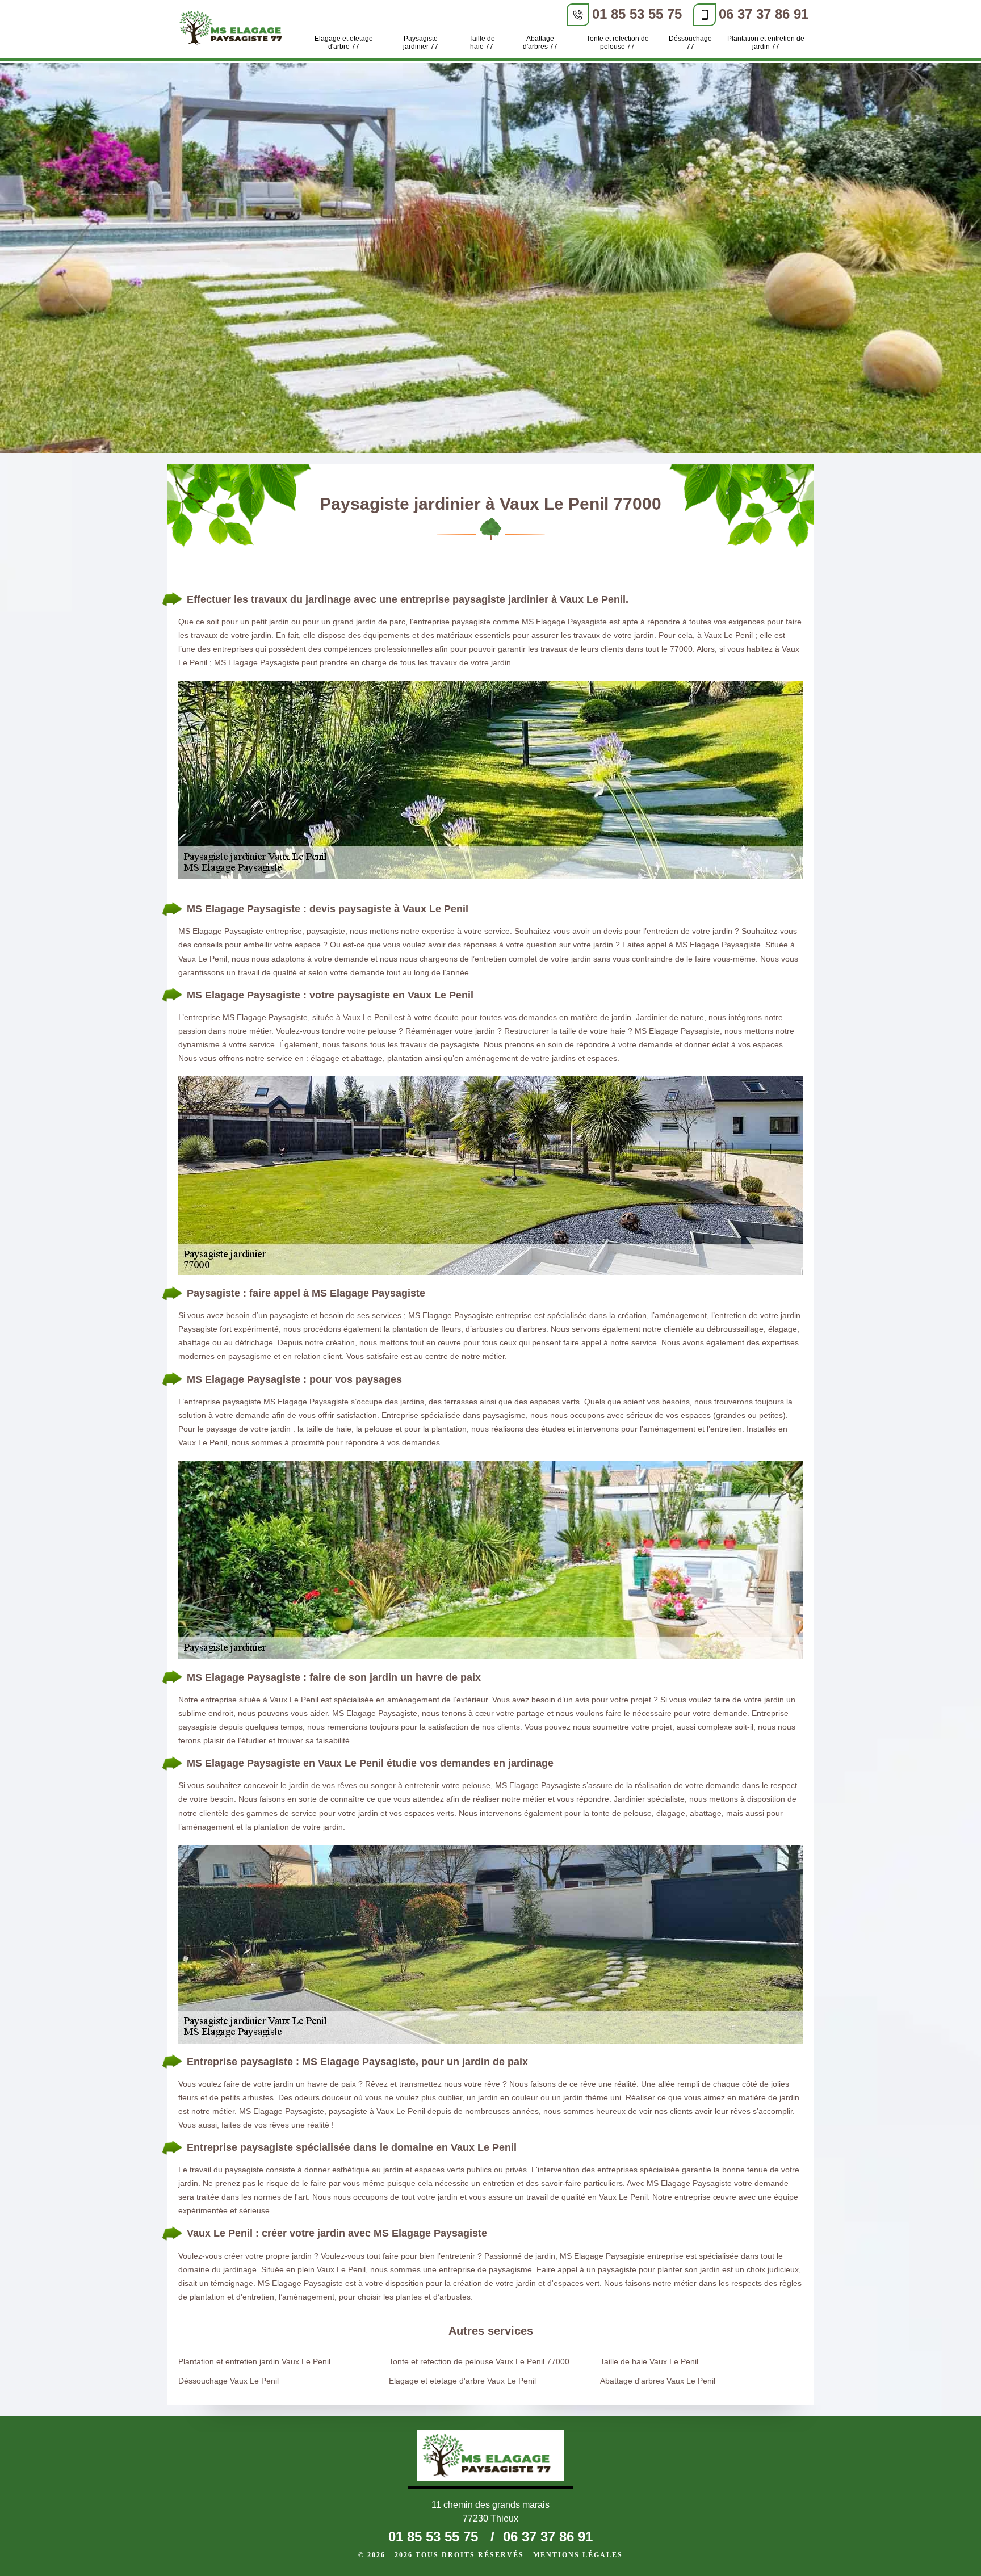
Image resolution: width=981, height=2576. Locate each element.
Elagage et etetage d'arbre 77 (344, 43)
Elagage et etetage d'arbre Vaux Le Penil (462, 2381)
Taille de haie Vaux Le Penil (649, 2361)
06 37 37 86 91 (764, 14)
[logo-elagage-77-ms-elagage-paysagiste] (234, 30)
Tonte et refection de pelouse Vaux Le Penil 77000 (479, 2361)
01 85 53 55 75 (637, 14)
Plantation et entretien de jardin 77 (766, 43)
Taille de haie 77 (482, 43)
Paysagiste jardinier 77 (421, 43)
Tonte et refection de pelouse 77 (618, 43)
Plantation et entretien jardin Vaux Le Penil (254, 2361)
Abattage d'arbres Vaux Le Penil (658, 2381)
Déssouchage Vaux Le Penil (229, 2381)
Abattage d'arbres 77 (540, 43)
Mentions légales (578, 2555)
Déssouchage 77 (690, 43)
